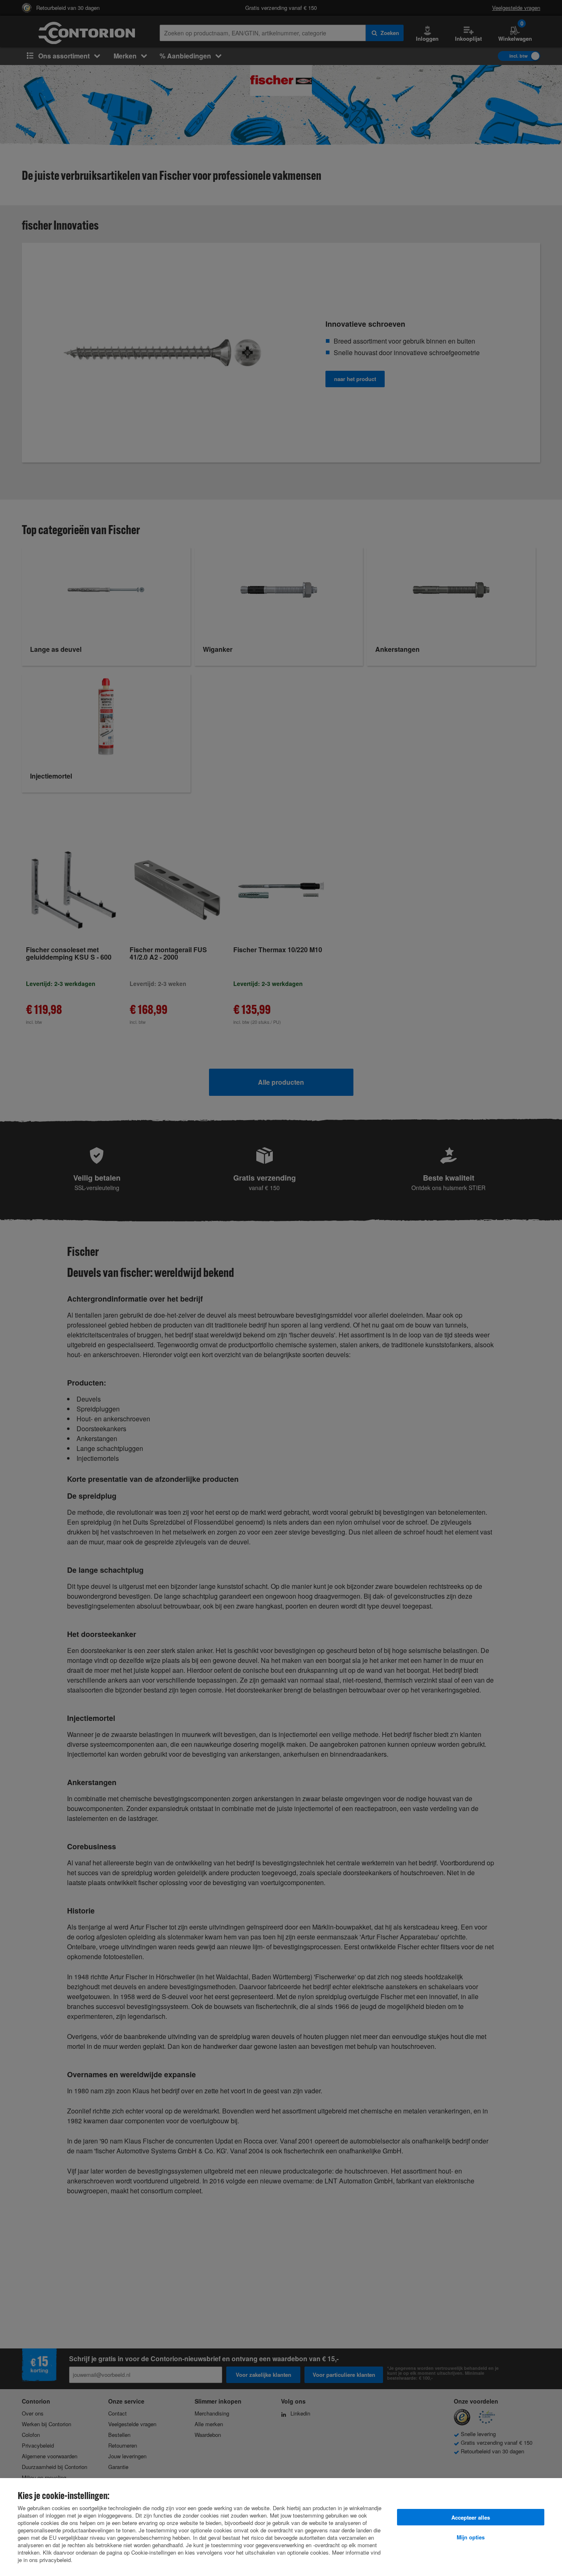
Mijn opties (471, 2537)
